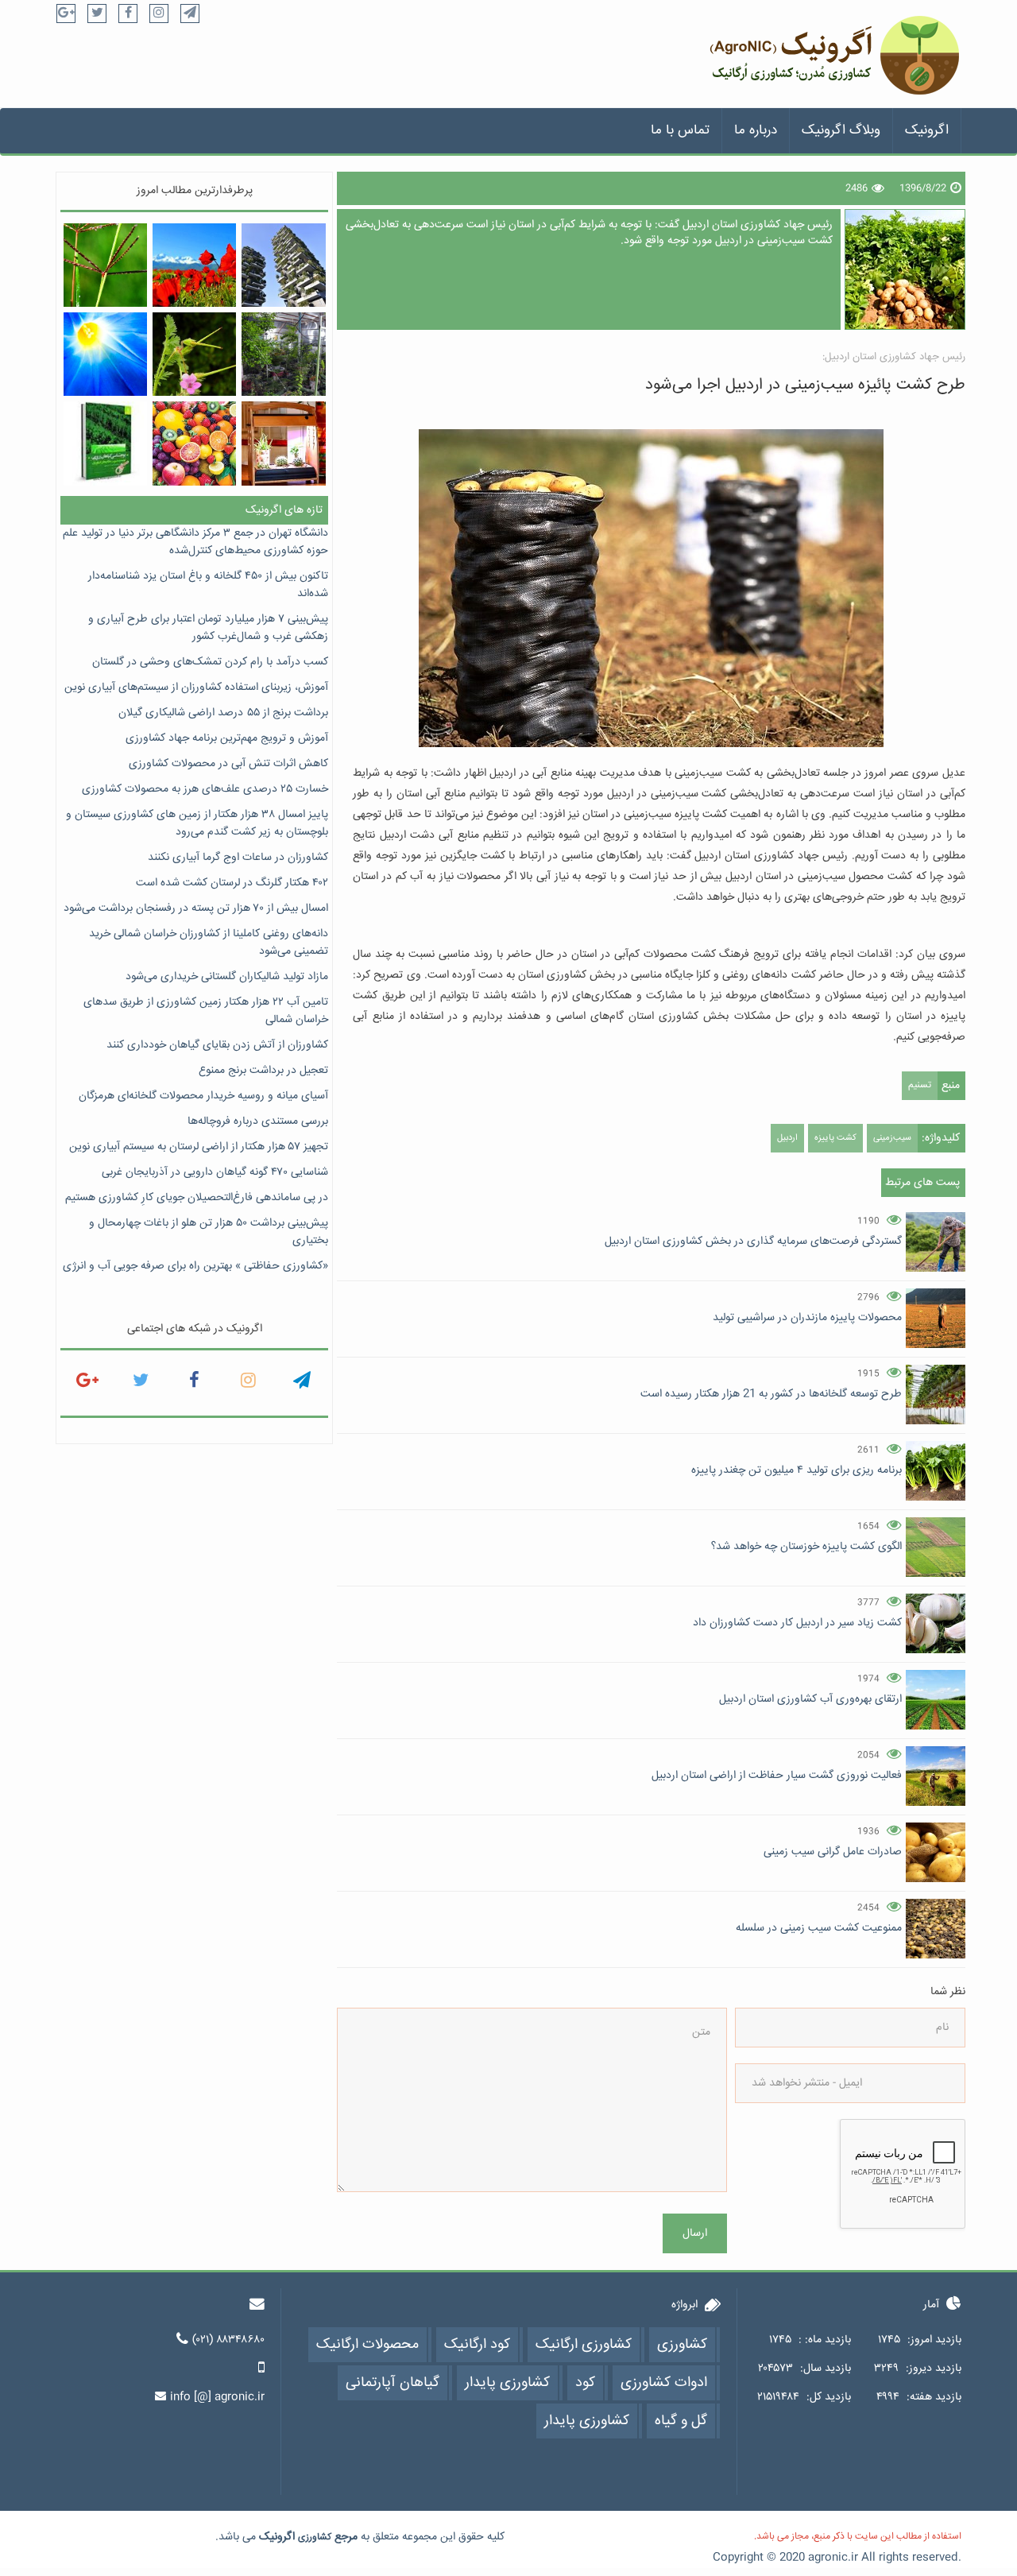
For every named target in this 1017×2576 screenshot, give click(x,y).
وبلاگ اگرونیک (841, 131)
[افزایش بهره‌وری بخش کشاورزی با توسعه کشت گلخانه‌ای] (283, 354)
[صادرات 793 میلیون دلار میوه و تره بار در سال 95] (194, 443)
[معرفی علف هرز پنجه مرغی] (105, 265)
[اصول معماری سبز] (283, 265)
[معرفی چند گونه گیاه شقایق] (194, 265)
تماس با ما (680, 131)
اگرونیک (927, 131)
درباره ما (756, 131)
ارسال (695, 2233)
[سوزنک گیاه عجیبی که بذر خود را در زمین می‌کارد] (194, 354)
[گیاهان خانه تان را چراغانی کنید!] (283, 443)
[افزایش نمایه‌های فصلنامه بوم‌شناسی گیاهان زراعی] (105, 443)
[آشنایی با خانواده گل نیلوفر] (105, 354)
